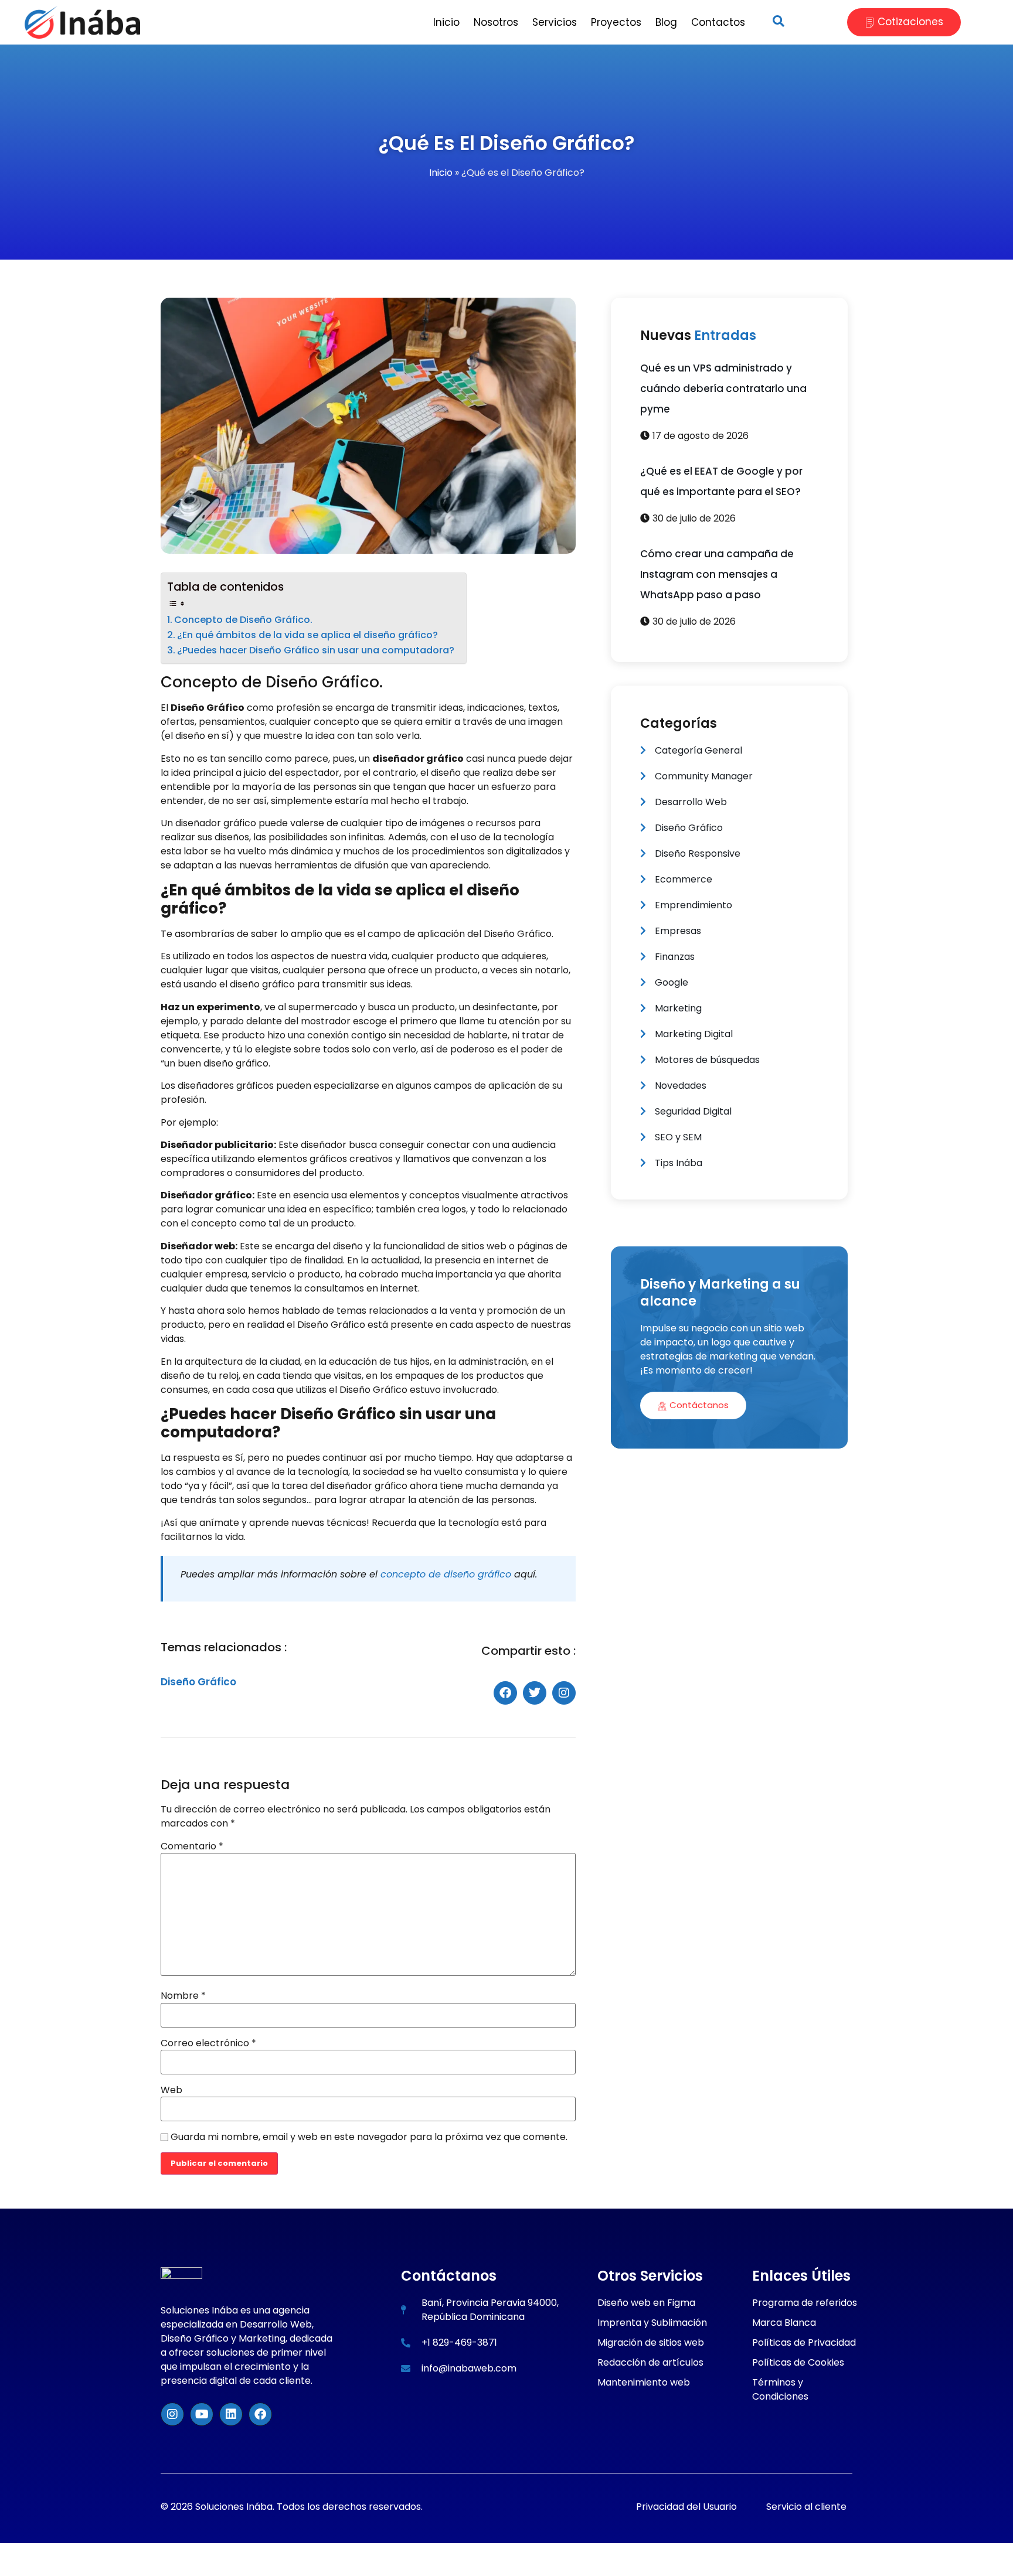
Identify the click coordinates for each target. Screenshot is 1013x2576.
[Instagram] (172, 2414)
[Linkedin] (231, 2414)
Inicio (441, 173)
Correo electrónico (208, 2043)
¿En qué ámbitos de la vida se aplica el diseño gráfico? (307, 635)
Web (171, 2090)
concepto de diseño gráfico (446, 1574)
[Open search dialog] (779, 22)
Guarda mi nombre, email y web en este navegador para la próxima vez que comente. (369, 2137)
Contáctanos (699, 1405)
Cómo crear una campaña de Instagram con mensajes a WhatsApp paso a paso (717, 574)
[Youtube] (202, 2414)
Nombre (183, 1996)
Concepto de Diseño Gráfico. (243, 620)
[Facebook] (260, 2414)
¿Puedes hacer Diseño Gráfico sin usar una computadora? (316, 650)
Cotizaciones (910, 22)
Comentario (192, 1846)
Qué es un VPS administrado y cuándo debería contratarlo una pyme (723, 389)
